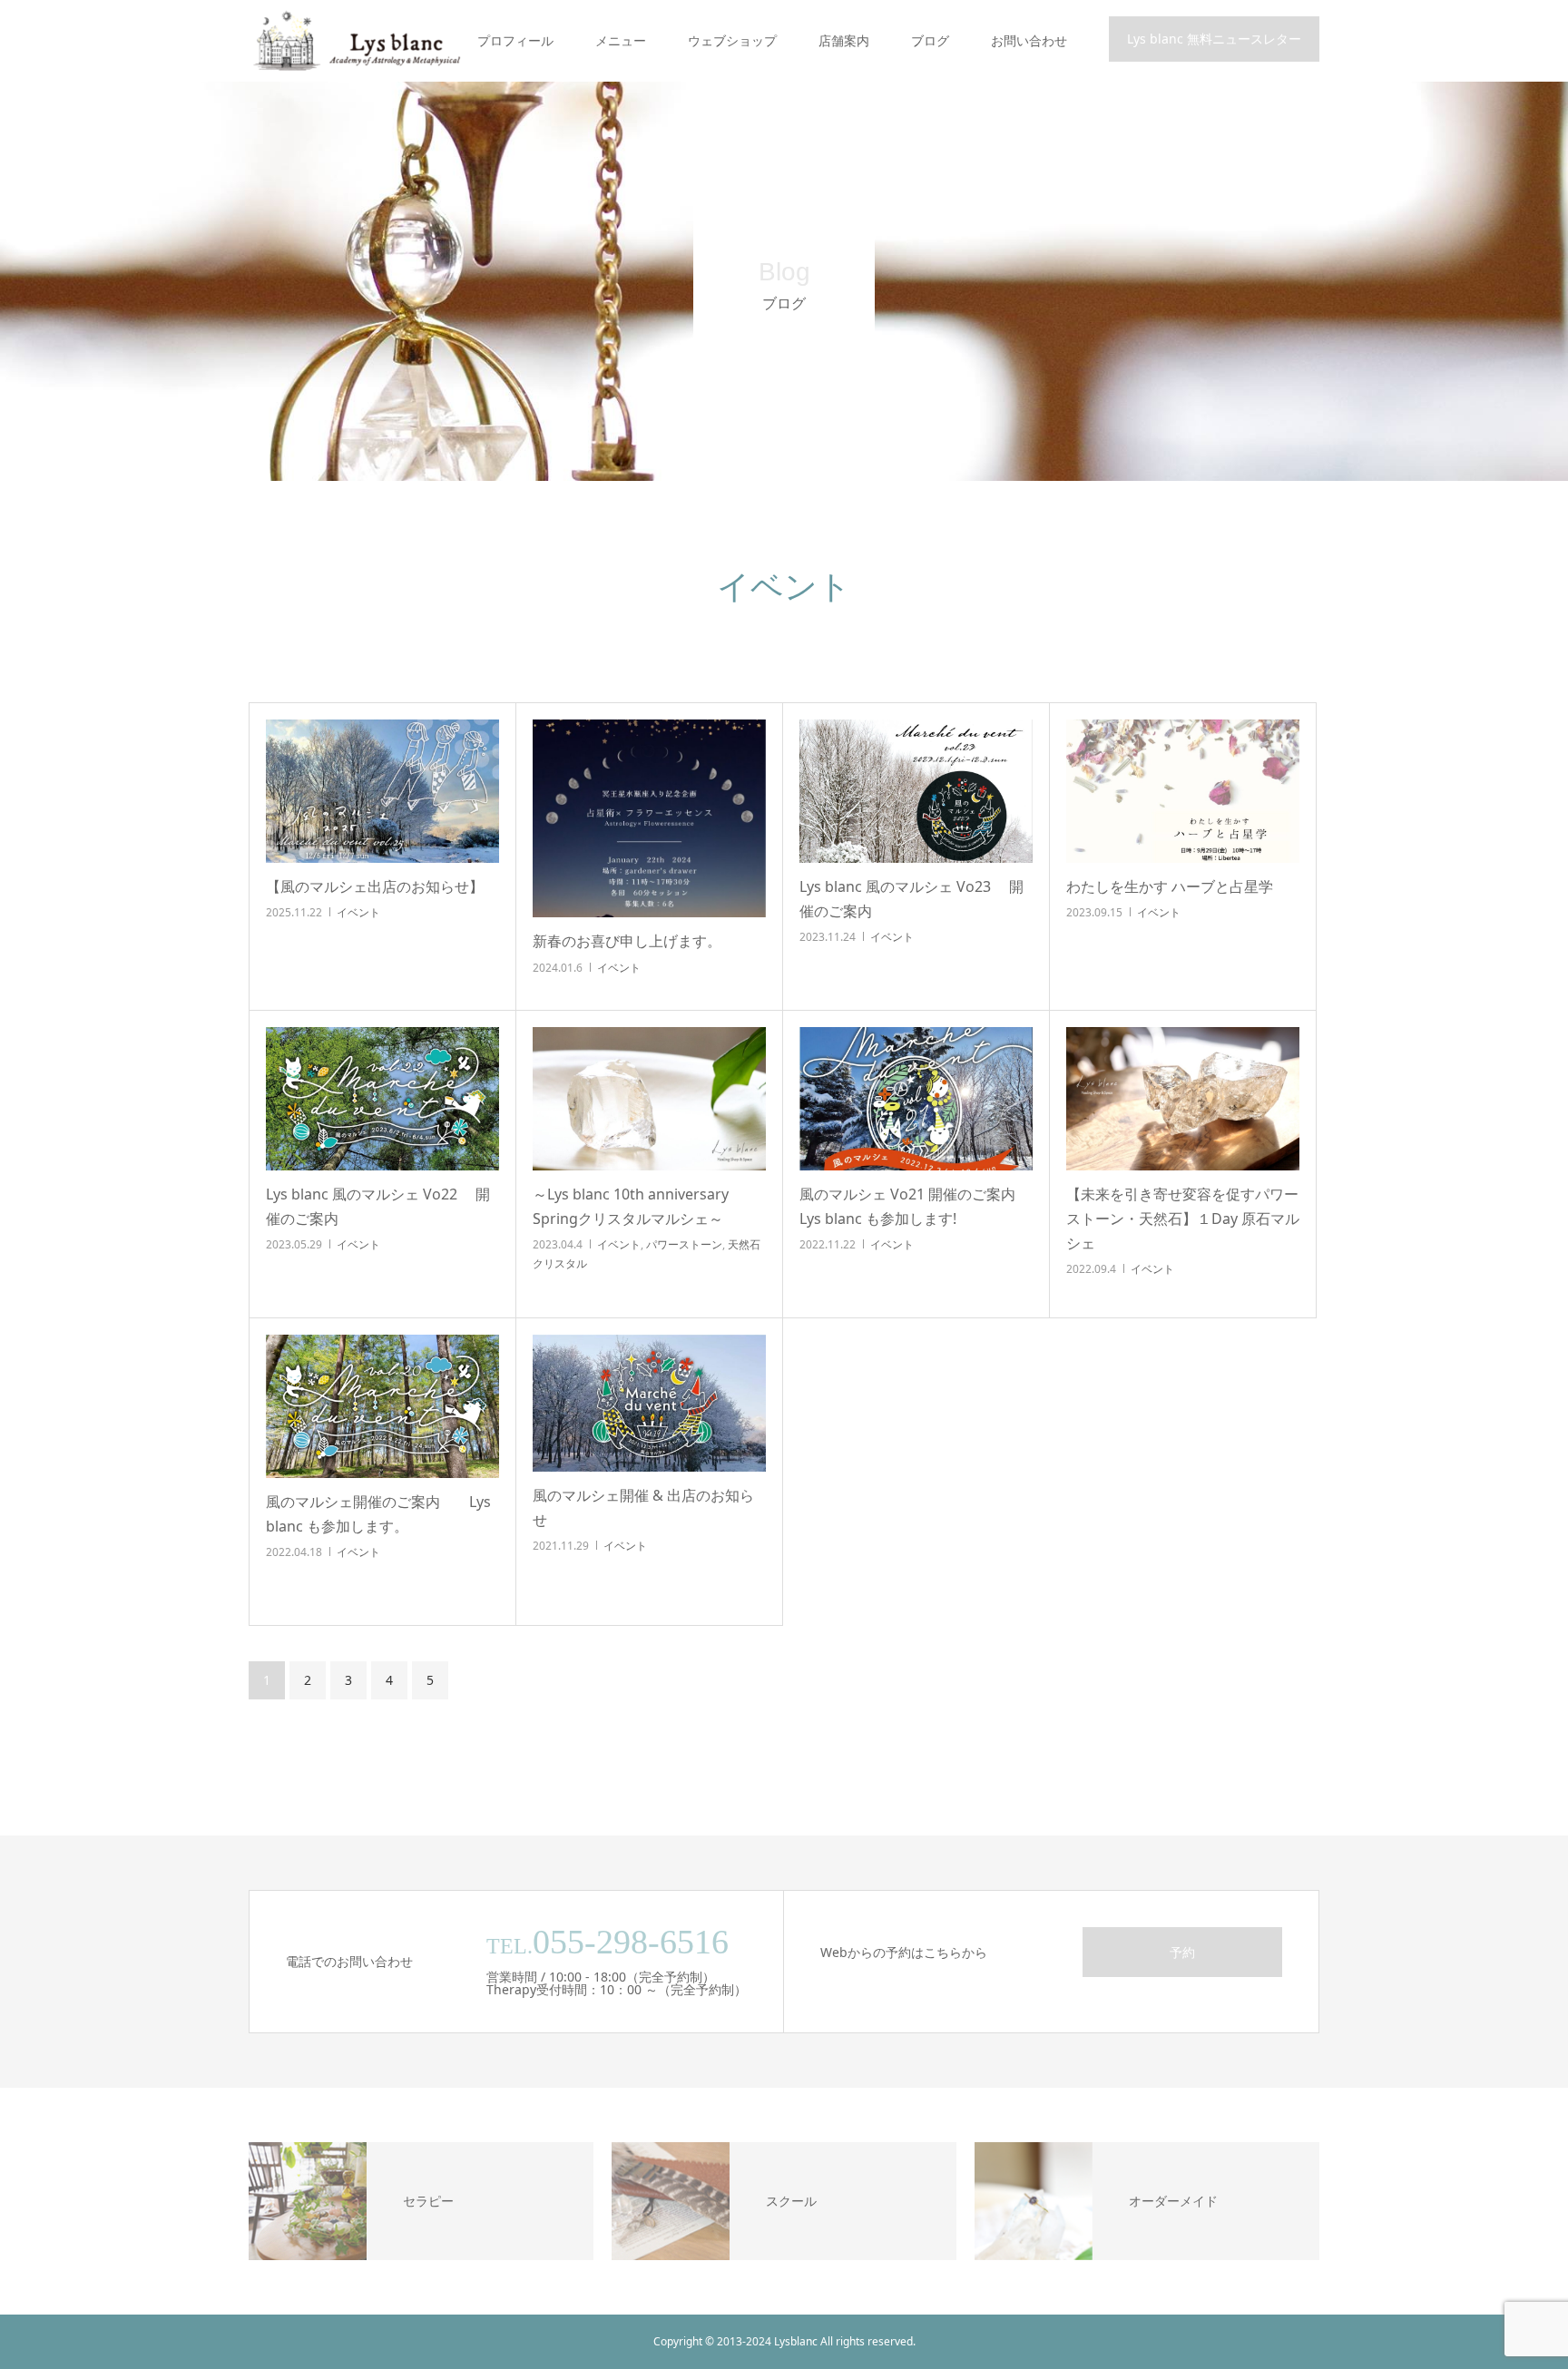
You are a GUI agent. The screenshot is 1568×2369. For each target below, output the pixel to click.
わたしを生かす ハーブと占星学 (1183, 886)
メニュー (621, 40)
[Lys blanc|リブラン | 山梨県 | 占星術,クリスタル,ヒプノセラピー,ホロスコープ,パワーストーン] (355, 41)
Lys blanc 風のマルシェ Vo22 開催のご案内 (378, 1206)
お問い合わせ (1029, 40)
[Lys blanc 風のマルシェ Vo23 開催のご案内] (916, 791)
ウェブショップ (732, 40)
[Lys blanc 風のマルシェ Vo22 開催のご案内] (382, 1099)
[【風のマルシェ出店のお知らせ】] (382, 791)
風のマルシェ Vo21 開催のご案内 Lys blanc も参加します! (915, 1206)
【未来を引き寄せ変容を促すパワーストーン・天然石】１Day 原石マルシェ (1183, 1219)
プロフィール (515, 40)
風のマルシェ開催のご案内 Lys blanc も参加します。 (378, 1514)
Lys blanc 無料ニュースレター (1214, 39)
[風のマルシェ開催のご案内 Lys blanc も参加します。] (382, 1406)
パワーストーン (684, 1244)
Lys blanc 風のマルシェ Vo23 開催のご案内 (911, 899)
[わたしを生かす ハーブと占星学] (1183, 791)
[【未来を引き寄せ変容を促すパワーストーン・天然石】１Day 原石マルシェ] (1183, 1099)
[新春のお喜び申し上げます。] (649, 818)
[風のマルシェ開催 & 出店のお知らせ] (649, 1403)
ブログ (930, 40)
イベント (358, 912)
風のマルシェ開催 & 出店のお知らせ (643, 1508)
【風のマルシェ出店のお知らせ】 (375, 886)
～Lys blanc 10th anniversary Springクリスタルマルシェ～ (631, 1206)
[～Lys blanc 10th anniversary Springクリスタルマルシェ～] (649, 1099)
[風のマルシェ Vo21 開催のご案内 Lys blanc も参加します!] (916, 1099)
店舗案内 (844, 40)
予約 (1182, 1952)
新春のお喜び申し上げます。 (634, 941)
